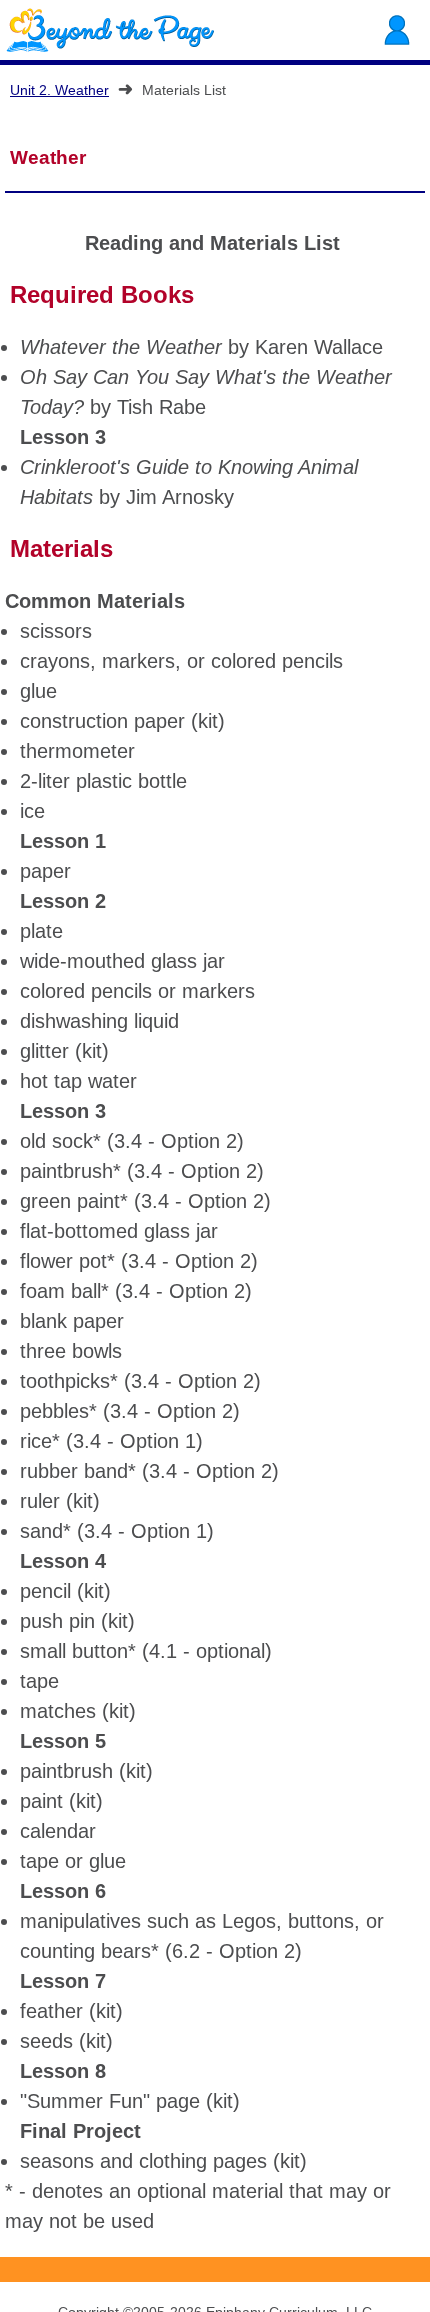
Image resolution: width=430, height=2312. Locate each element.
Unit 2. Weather (59, 90)
